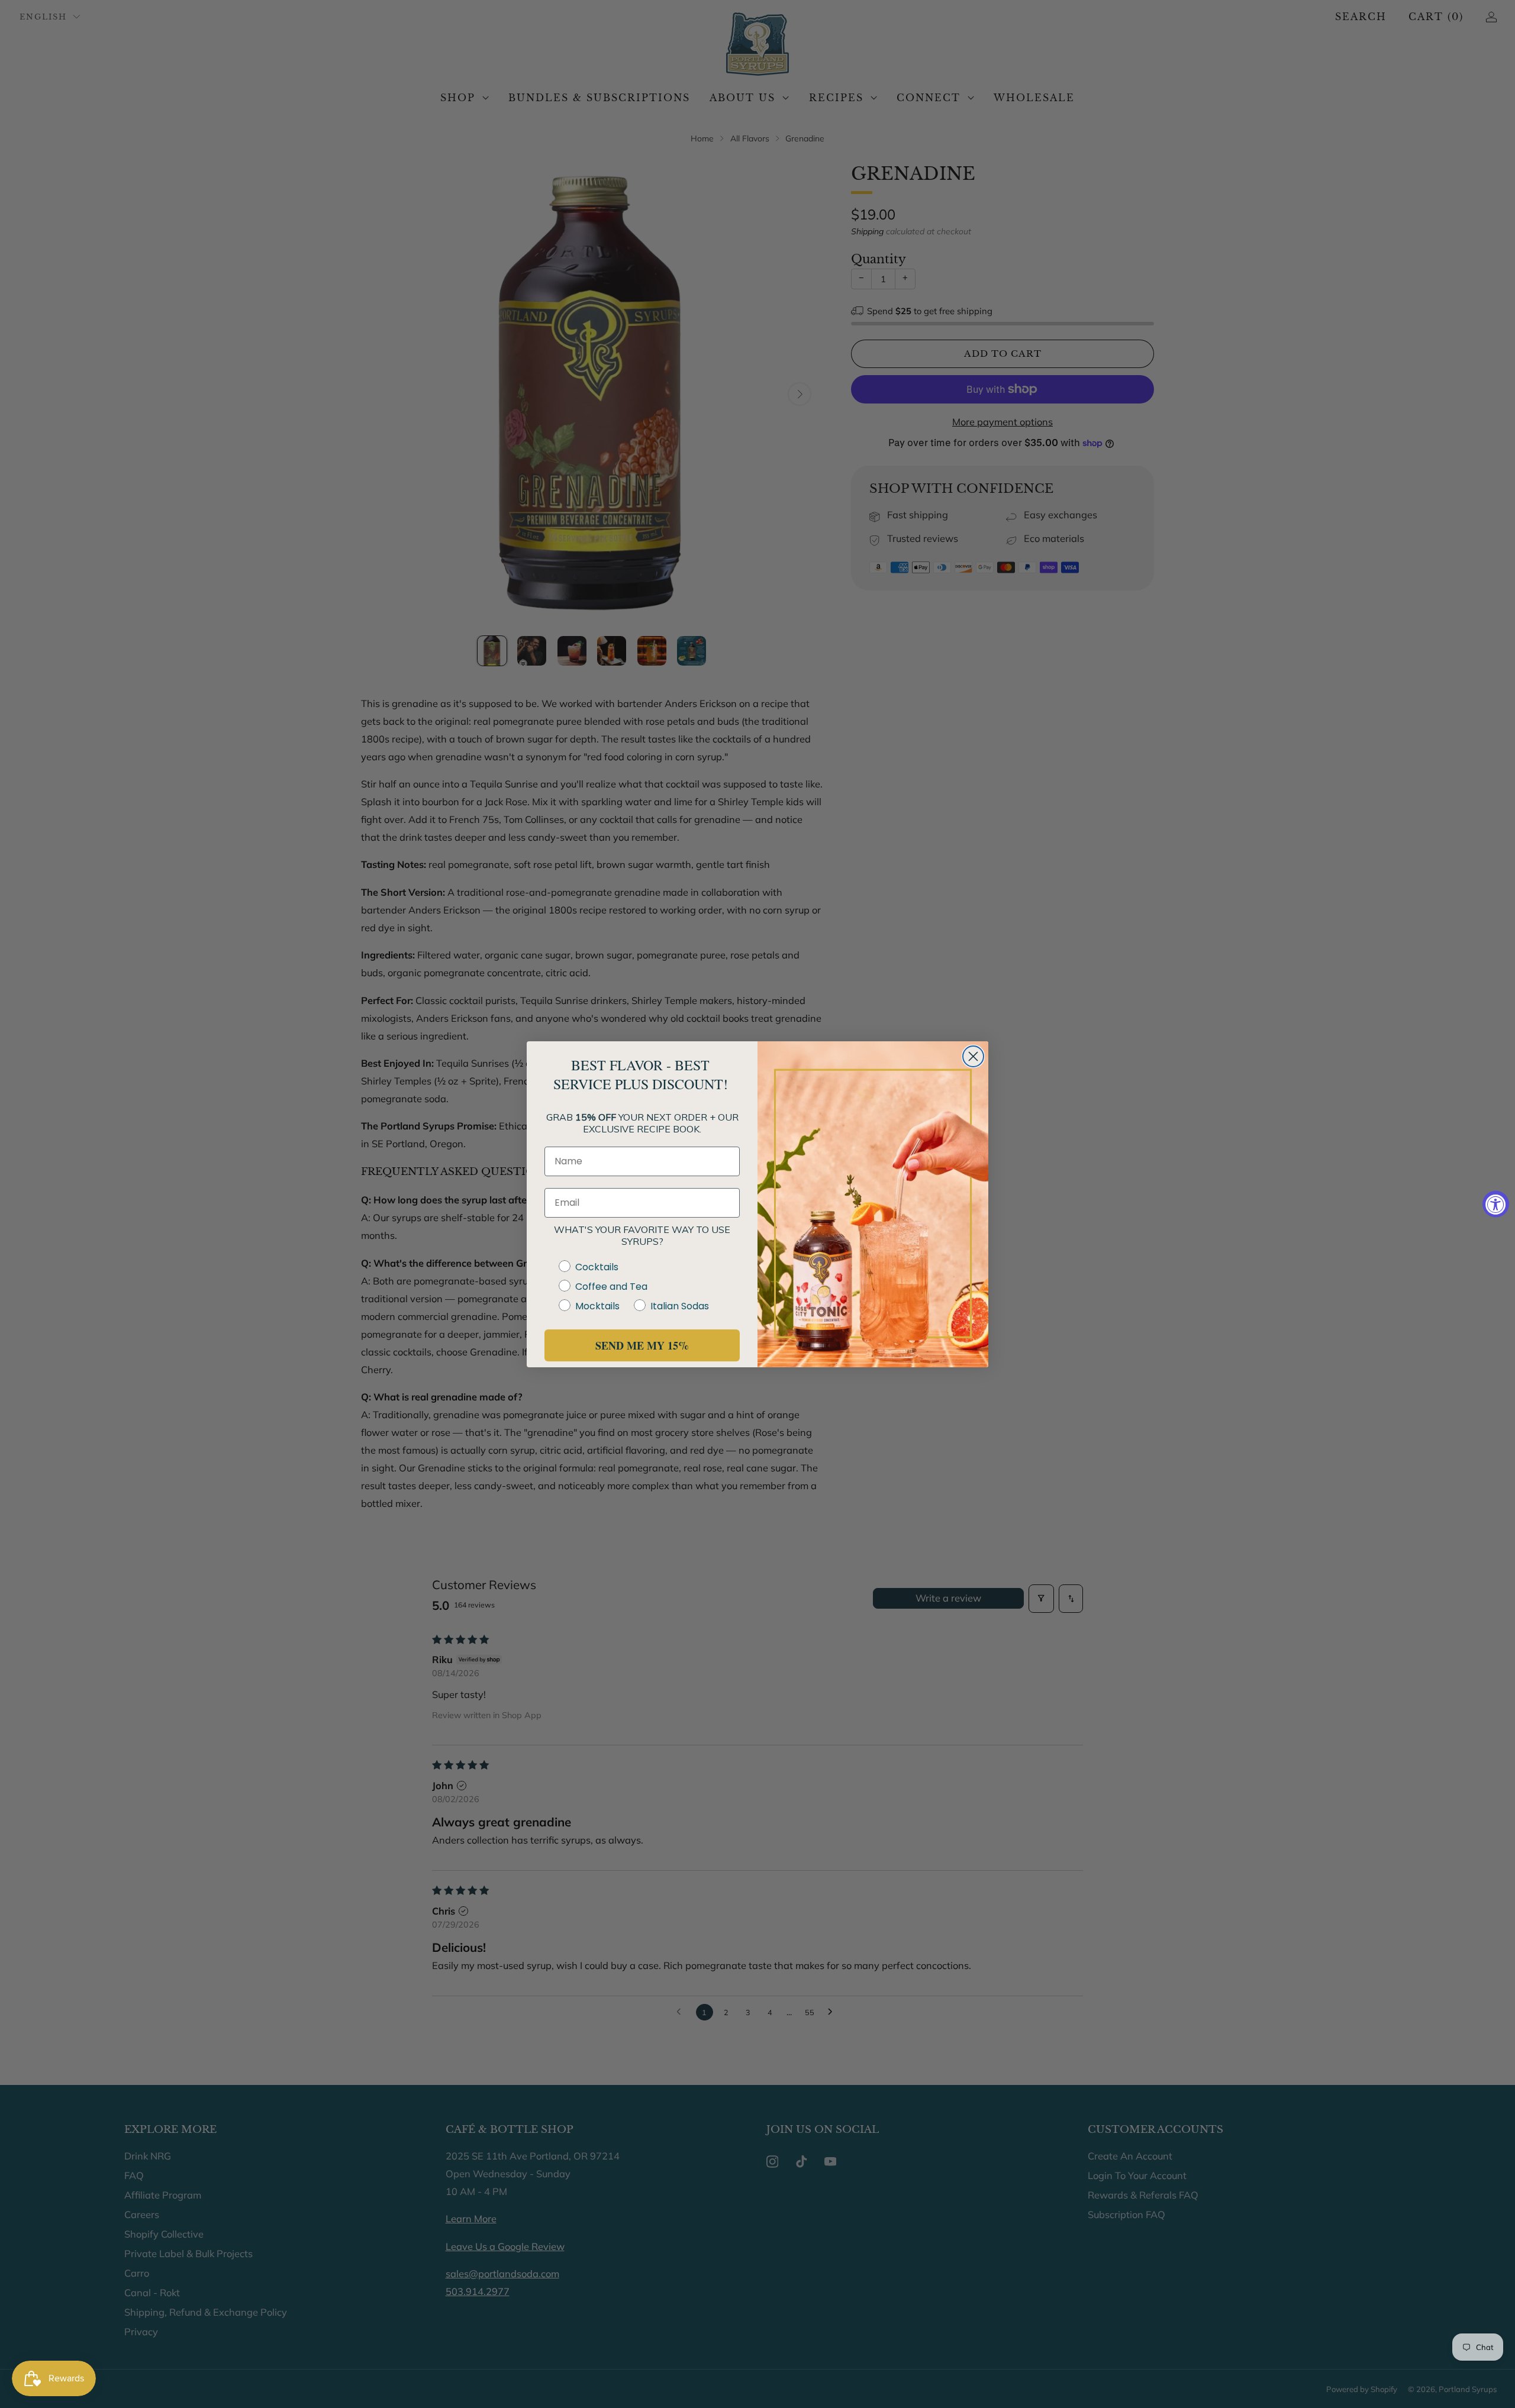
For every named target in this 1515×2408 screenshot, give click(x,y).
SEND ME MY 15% (642, 1345)
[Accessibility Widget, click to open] (1496, 1204)
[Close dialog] (973, 1056)
